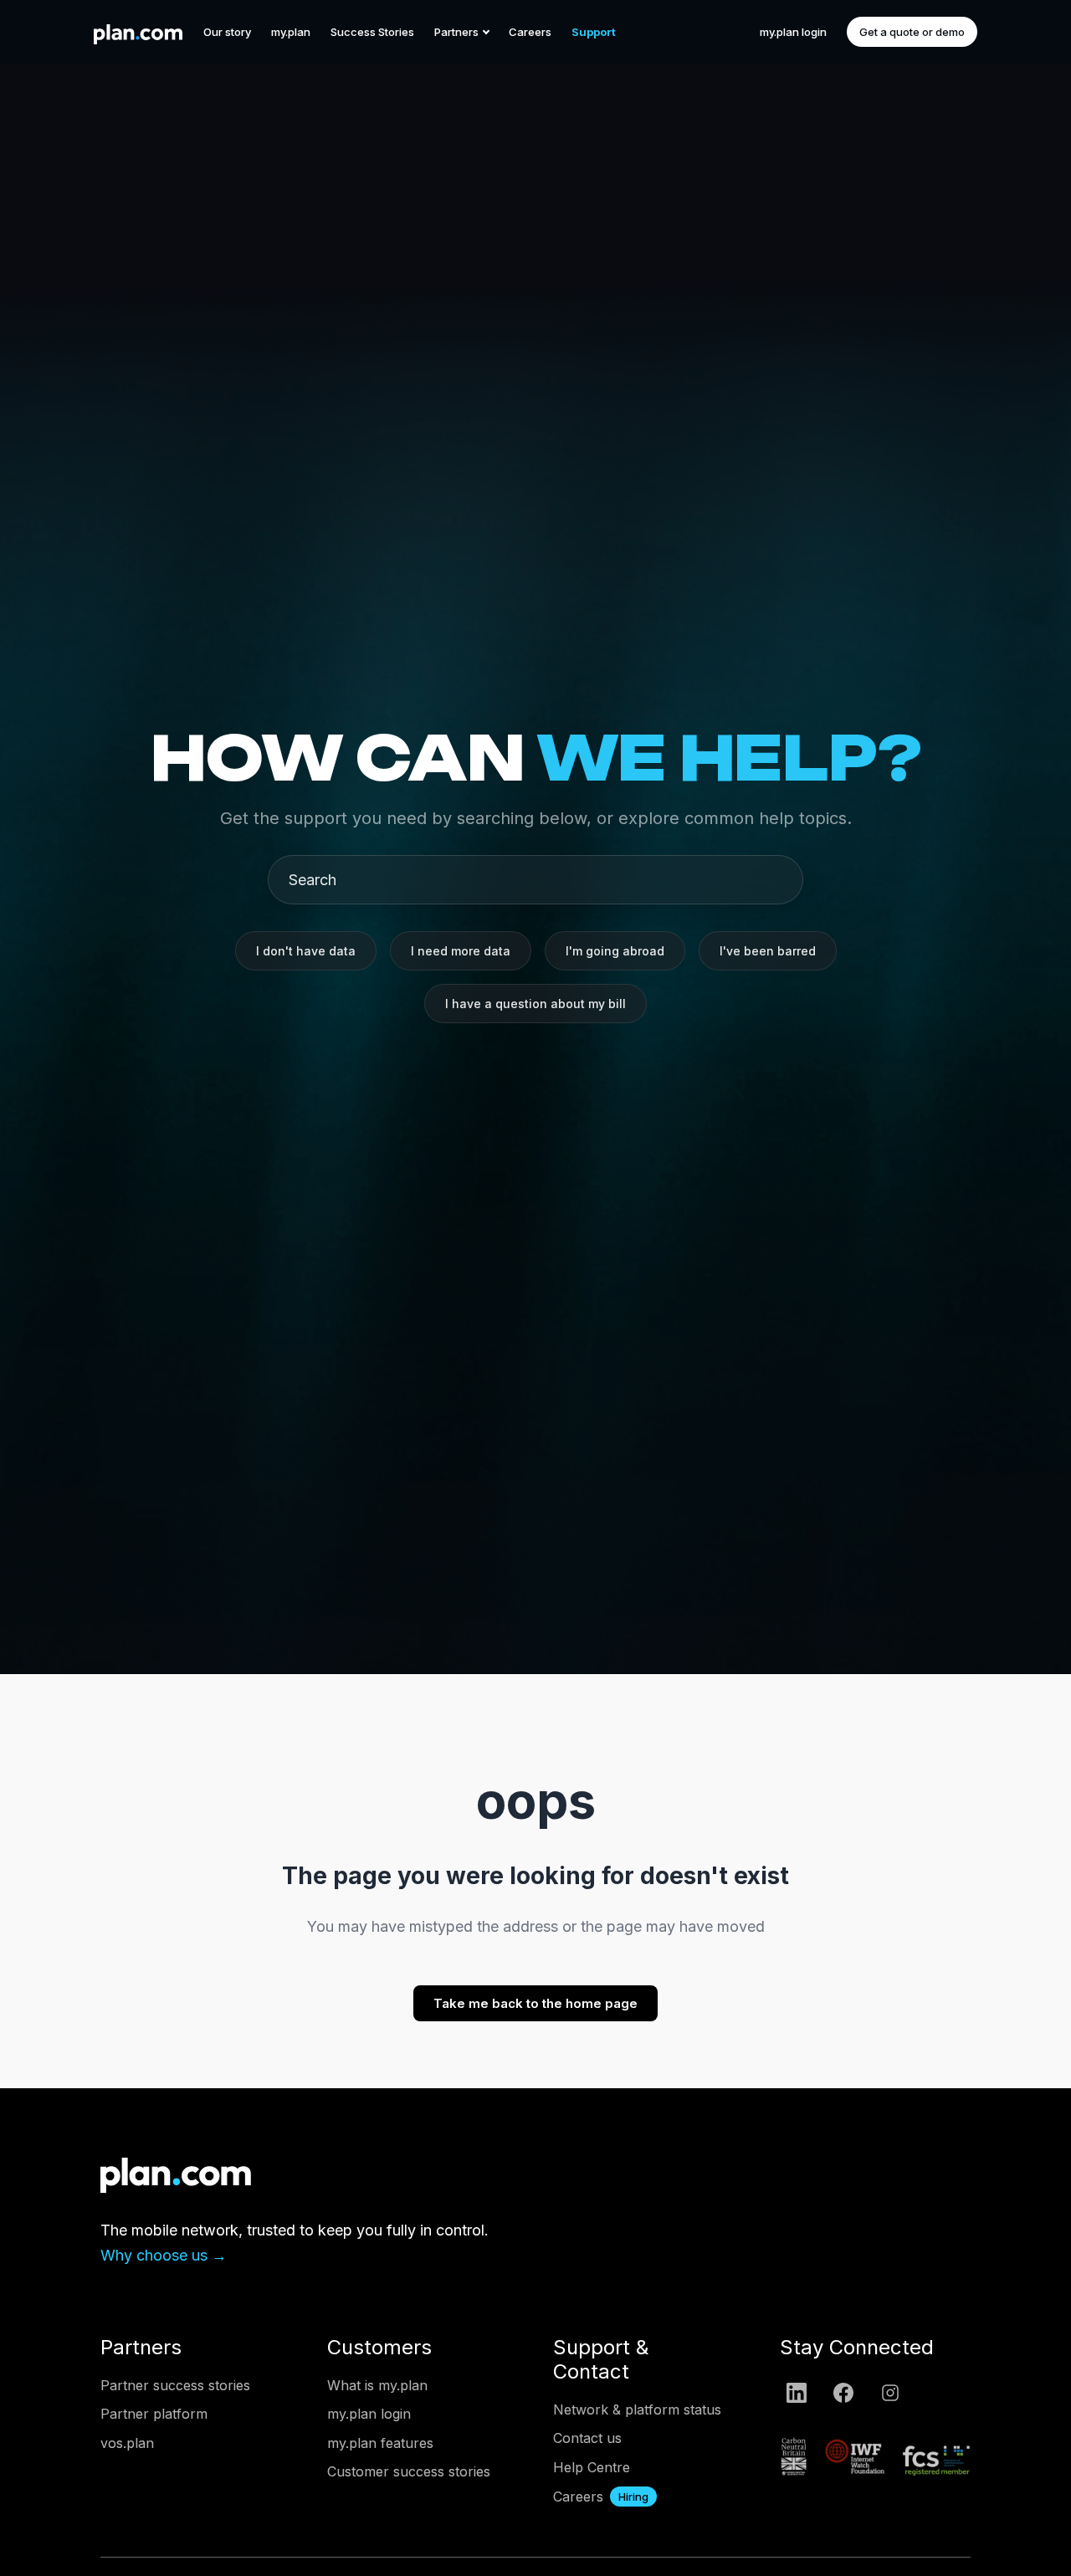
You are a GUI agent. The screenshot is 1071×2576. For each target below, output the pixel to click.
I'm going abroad (615, 951)
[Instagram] (890, 2393)
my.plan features (380, 2443)
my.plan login (793, 32)
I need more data (461, 951)
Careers (530, 32)
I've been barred (768, 951)
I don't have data (306, 951)
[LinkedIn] (797, 2393)
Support (594, 32)
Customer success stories (409, 2471)
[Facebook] (843, 2393)
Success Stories (372, 32)
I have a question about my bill (535, 1004)
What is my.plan (377, 2385)
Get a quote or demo (912, 32)
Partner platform (154, 2414)
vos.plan (127, 2443)
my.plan (291, 32)
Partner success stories (175, 2385)
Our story (227, 32)
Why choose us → (164, 2255)
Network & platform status (637, 2410)
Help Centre (592, 2467)
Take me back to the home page (535, 2003)
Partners (456, 32)
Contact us (587, 2438)
